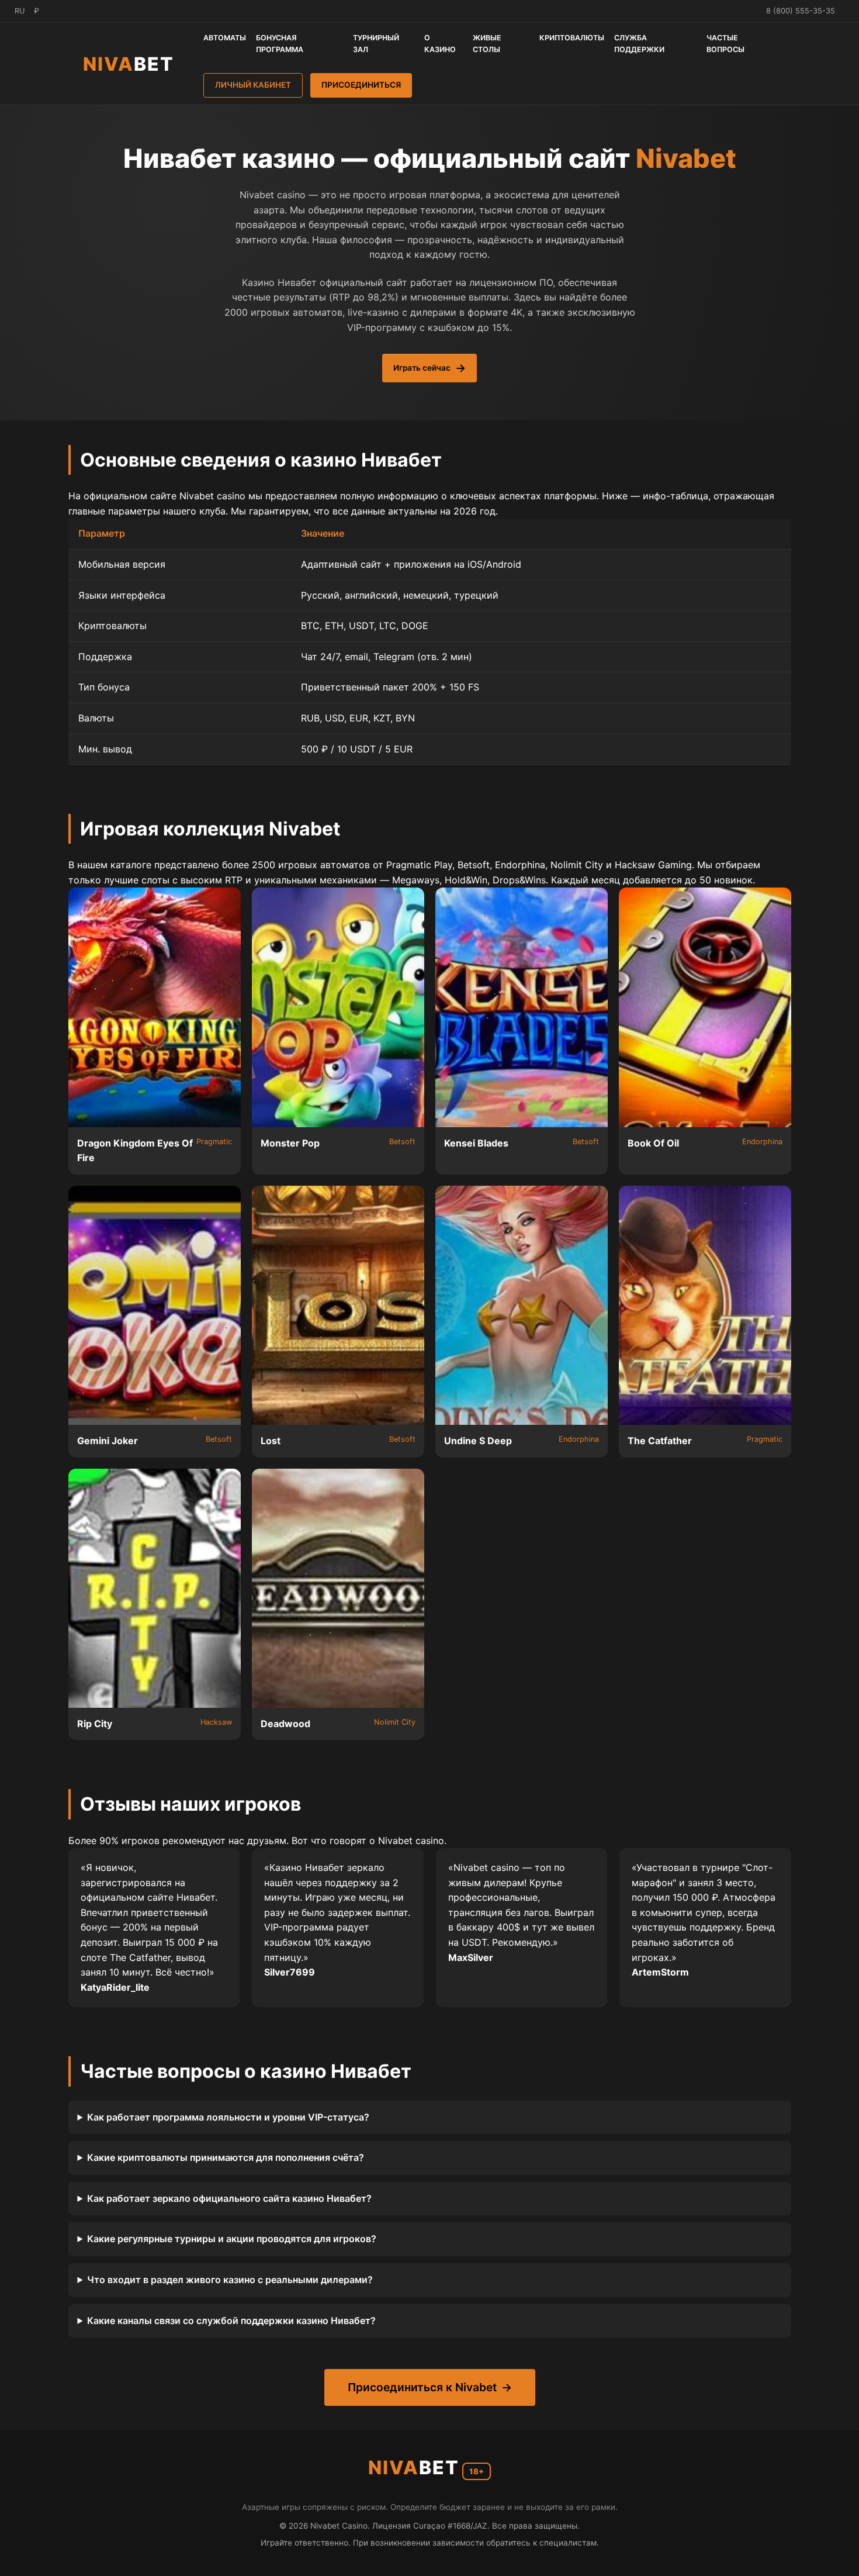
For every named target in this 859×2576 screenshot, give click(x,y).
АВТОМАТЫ (225, 38)
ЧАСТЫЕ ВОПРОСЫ (725, 44)
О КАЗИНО (440, 44)
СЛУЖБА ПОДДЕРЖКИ (639, 44)
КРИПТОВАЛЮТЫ (572, 38)
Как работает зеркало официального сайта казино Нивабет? (229, 2198)
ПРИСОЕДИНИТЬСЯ (361, 85)
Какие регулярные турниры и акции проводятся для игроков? (232, 2239)
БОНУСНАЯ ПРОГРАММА (280, 44)
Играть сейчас (422, 368)
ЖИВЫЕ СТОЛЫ (487, 44)
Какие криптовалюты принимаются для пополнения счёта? (226, 2157)
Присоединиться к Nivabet (422, 2387)
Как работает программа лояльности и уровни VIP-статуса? (228, 2117)
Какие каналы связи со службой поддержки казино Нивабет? (231, 2321)
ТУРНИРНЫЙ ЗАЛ (376, 44)
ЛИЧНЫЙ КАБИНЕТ (253, 85)
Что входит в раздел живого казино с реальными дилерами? (230, 2280)
